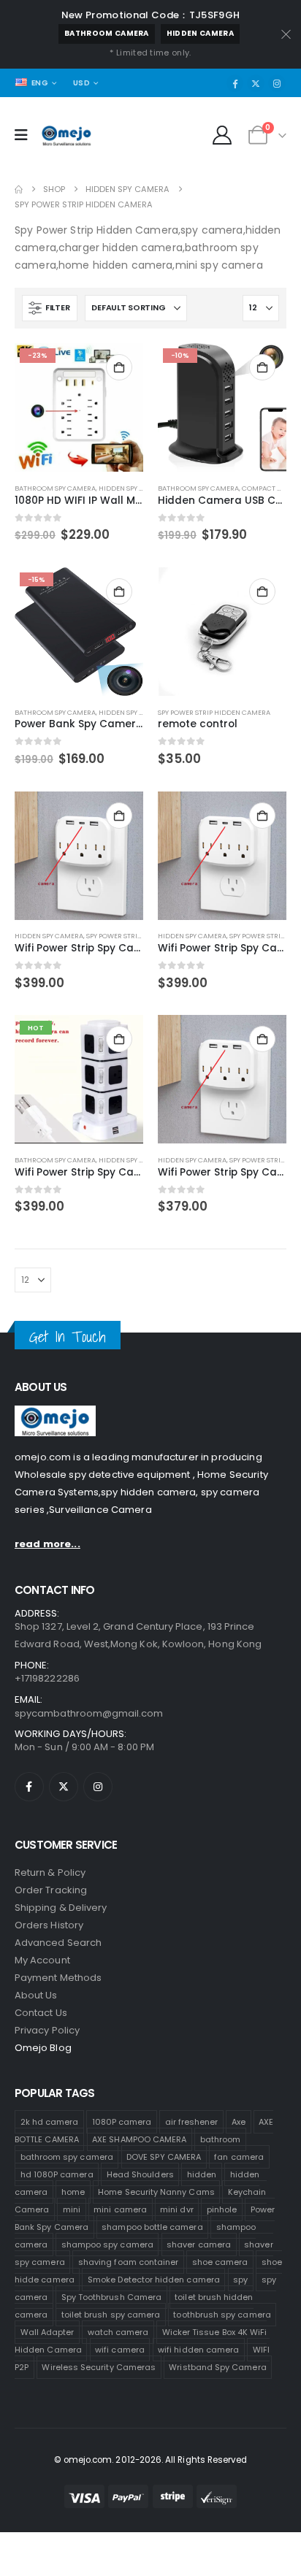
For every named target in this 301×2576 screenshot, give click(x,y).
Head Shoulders (140, 2174)
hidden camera (200, 33)
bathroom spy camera (67, 2157)
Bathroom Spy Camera (55, 488)
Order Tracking (51, 1890)
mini (72, 2209)
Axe (239, 2122)
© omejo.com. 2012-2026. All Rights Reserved (151, 2460)
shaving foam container (128, 2262)
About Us (36, 1995)
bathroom (221, 2139)
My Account (42, 1960)
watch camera (118, 2332)
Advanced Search (58, 1943)
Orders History (49, 1925)
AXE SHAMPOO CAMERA (139, 2139)
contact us (41, 2013)
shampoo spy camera (107, 2245)
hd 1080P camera (57, 2174)
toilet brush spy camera (111, 2315)
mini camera (120, 2209)
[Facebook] (235, 83)
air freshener (192, 2122)
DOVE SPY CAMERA (164, 2157)
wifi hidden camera (198, 2350)
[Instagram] (277, 83)
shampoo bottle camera (152, 2227)
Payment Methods (58, 1978)
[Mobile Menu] (26, 135)
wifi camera (120, 2350)
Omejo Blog (43, 2048)
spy (240, 2280)
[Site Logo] (66, 136)
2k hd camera (50, 2122)
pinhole (222, 2209)
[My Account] (222, 135)
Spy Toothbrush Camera (111, 2297)
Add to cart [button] (119, 367)
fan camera (239, 2157)
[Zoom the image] (55, 1414)
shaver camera (199, 2245)
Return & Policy (50, 1872)
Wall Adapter (47, 2332)
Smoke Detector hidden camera (154, 2280)
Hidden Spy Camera (133, 488)
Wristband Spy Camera (217, 2367)
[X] (256, 83)
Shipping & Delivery (61, 1908)
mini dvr (177, 2209)
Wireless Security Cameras (99, 2367)
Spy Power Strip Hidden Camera (214, 712)
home (73, 2192)
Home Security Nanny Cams (156, 2192)
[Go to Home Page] (19, 189)
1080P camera (122, 2122)
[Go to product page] (222, 632)
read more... (47, 1544)
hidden (202, 2174)
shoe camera (220, 2262)
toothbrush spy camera (222, 2315)
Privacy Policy (47, 2030)
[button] (50, 308)
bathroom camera (107, 33)
